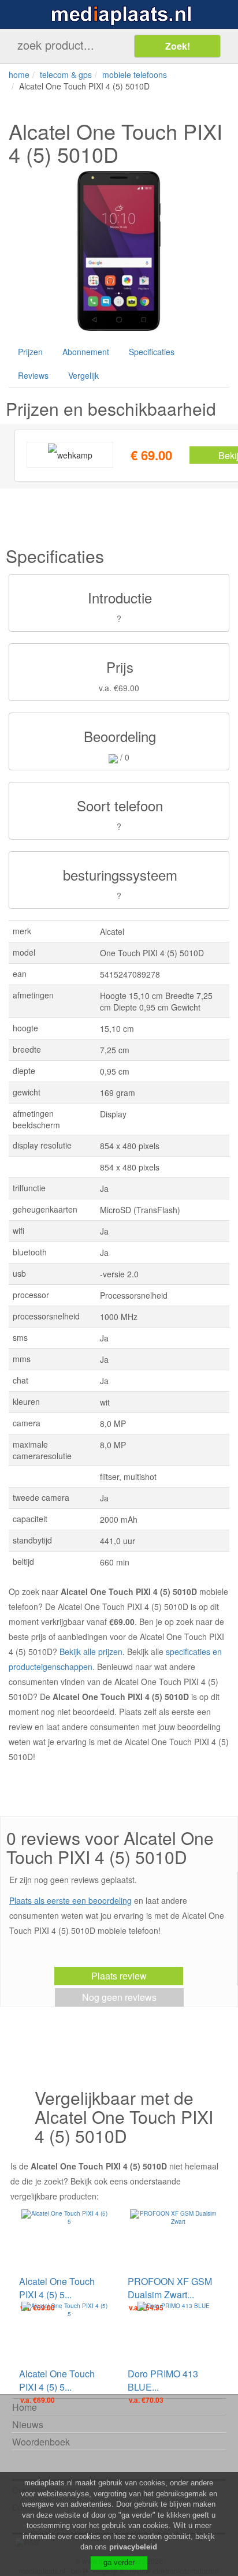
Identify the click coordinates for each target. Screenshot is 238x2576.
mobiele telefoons (135, 74)
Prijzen (30, 352)
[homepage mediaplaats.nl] (121, 14)
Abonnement (86, 352)
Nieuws (28, 2424)
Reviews (33, 375)
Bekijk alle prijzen (91, 1652)
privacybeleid (133, 2547)
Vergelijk (83, 375)
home (19, 74)
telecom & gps (66, 74)
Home (25, 2407)
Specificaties (152, 352)
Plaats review (119, 1976)
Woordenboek (41, 2442)
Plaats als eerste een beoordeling (70, 1900)
